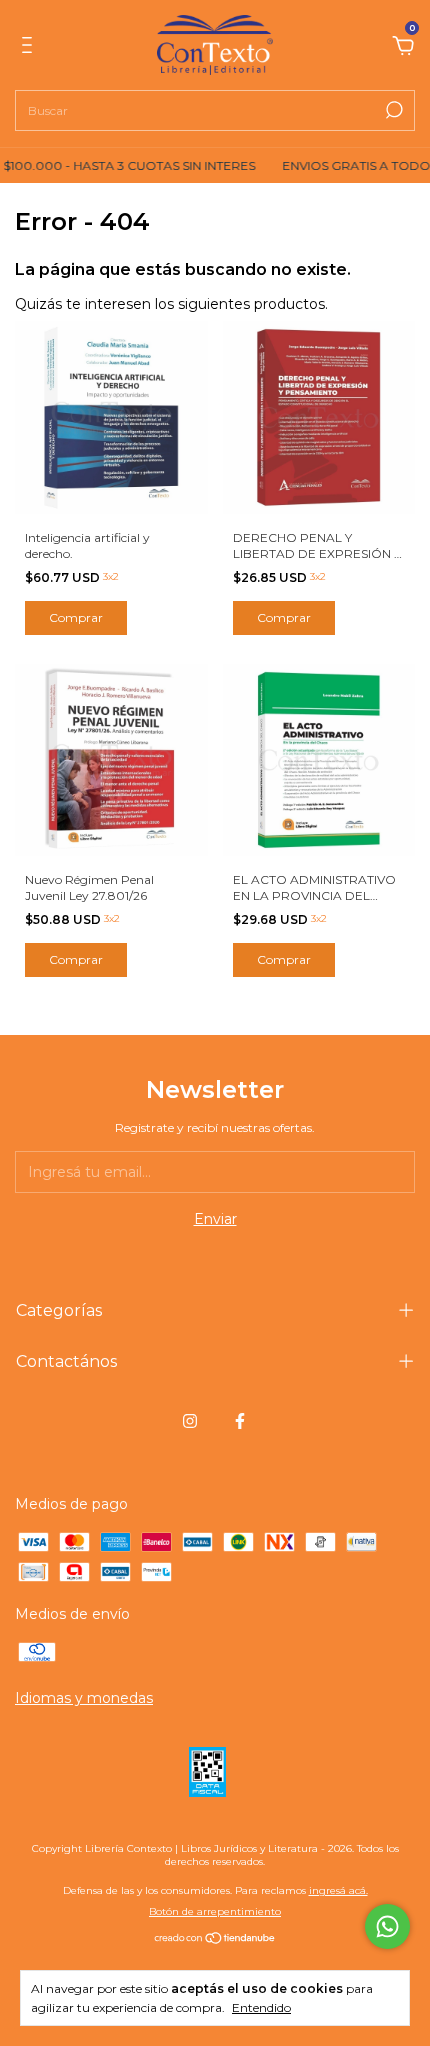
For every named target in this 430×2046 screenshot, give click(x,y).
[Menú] (30, 48)
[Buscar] (392, 110)
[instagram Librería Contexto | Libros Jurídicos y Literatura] (190, 1421)
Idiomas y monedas (84, 1698)
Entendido (261, 2007)
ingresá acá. (338, 1890)
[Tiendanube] (215, 1940)
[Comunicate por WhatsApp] (387, 1926)
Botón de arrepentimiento (215, 1911)
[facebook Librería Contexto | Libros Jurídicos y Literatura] (240, 1421)
